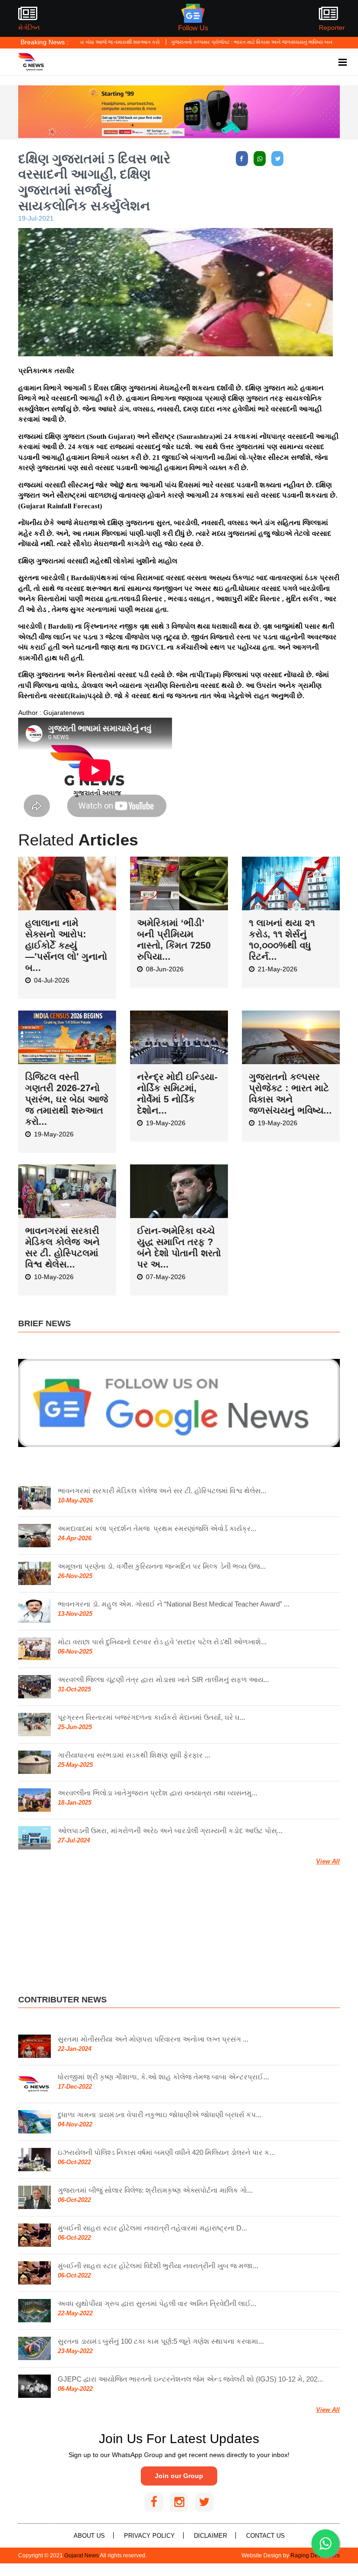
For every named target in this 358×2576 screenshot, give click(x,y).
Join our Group (179, 2476)
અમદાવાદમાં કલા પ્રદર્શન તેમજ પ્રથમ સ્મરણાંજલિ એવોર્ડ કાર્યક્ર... (157, 1528)
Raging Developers (315, 2555)
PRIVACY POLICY (149, 2536)
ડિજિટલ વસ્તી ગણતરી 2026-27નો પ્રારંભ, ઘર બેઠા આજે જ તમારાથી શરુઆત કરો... (67, 1099)
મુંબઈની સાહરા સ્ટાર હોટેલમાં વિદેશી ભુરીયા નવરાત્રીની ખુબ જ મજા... (158, 2266)
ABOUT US (89, 2536)
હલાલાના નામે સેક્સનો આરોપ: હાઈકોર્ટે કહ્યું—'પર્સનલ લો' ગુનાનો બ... (66, 945)
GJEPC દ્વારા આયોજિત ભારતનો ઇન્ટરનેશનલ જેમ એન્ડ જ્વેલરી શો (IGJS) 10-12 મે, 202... (190, 2379)
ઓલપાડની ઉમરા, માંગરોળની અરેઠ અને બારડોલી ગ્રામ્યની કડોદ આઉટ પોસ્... (170, 1831)
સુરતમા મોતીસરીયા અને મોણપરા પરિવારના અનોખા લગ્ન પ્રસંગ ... (153, 2039)
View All (328, 1861)
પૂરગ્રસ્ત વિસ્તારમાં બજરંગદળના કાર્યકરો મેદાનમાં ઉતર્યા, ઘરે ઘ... (151, 1717)
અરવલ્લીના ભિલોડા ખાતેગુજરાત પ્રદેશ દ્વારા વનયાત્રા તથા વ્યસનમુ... (158, 1793)
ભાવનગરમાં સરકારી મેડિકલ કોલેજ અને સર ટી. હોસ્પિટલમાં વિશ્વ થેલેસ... (162, 1491)
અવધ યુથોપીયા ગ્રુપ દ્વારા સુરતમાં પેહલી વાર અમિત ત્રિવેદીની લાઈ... (157, 2303)
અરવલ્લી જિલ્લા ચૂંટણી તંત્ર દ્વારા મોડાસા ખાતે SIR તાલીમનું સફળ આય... (163, 1679)
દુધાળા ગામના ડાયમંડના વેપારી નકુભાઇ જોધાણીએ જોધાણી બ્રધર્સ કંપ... (160, 2115)
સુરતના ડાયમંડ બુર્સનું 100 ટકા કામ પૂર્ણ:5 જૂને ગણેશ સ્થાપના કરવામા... (161, 2341)
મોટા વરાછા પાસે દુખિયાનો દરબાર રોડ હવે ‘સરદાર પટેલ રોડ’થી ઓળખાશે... (162, 1642)
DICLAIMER (210, 2536)
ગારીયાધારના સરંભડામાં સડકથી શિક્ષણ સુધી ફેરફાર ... (134, 1755)
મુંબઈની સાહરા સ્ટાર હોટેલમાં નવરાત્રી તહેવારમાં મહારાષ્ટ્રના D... (152, 2228)
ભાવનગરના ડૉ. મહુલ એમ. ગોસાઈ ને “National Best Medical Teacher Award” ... (174, 1604)
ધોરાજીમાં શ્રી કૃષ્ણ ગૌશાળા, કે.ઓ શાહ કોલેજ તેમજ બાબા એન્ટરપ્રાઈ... (163, 2077)
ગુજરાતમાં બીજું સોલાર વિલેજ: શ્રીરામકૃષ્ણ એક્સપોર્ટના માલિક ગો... (155, 2190)
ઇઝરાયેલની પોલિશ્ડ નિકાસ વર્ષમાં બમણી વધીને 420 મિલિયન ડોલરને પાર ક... (166, 2152)
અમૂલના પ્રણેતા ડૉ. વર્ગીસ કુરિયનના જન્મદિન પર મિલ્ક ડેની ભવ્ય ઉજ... (162, 1566)
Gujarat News (82, 2555)
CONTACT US (265, 2536)
